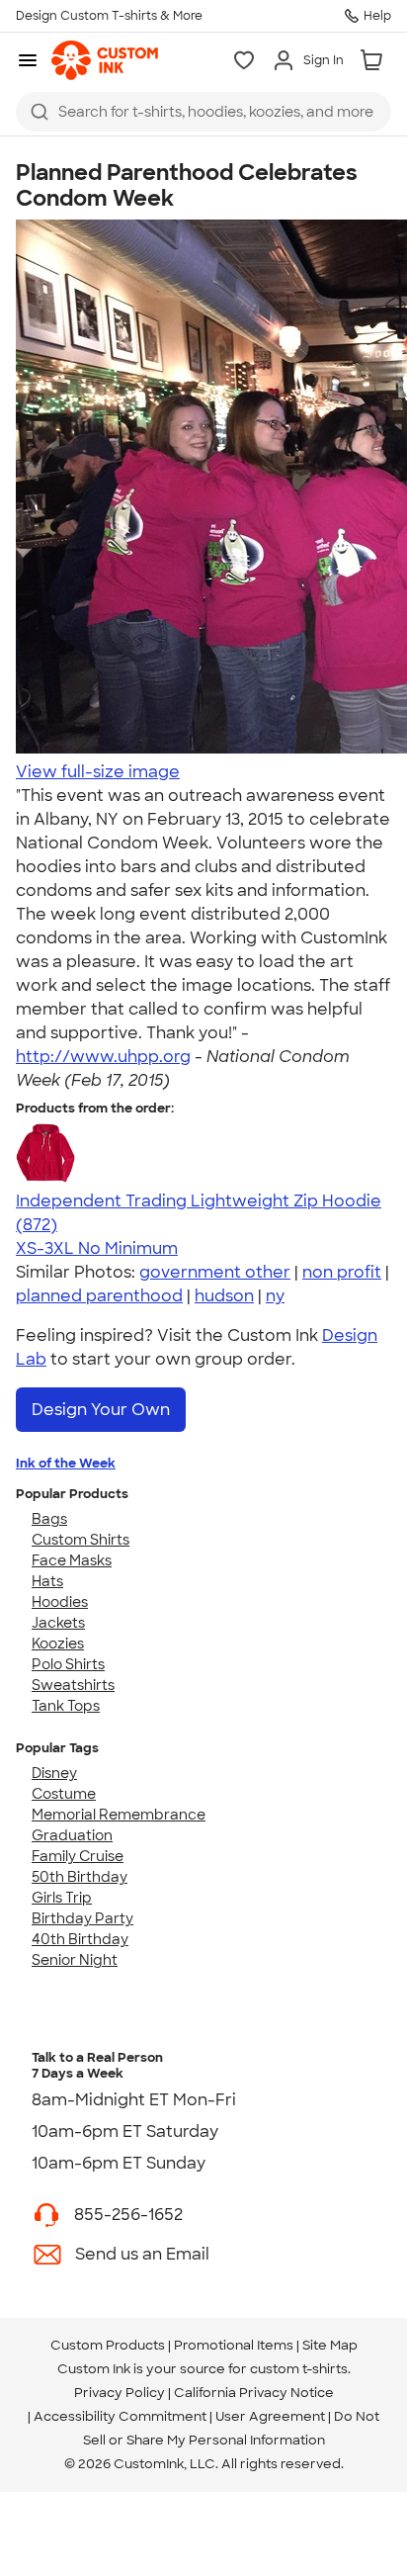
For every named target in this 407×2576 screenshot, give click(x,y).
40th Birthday (80, 1939)
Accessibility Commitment (120, 2416)
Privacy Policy (120, 2393)
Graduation (72, 1835)
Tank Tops (66, 1706)
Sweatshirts (73, 1685)
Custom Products (108, 2345)
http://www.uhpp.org (103, 1057)
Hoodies (60, 1602)
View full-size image (98, 772)
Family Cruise (78, 1856)
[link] (105, 60)
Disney (54, 1773)
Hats (47, 1581)
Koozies (58, 1643)
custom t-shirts (299, 2369)
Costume (64, 1794)
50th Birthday (80, 1877)
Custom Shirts (81, 1540)
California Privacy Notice (254, 2393)
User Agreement (270, 2416)
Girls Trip (62, 1898)
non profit (342, 1272)
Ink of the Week (66, 1463)
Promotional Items (234, 2345)
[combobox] (203, 112)
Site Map (330, 2345)
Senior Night (75, 1960)
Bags (49, 1519)
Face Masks (72, 1560)
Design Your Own (101, 1410)
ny (275, 1296)
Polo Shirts (68, 1664)
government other (215, 1272)
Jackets (58, 1623)
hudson (224, 1296)
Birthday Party (82, 1918)
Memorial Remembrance (119, 1815)
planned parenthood (99, 1296)
